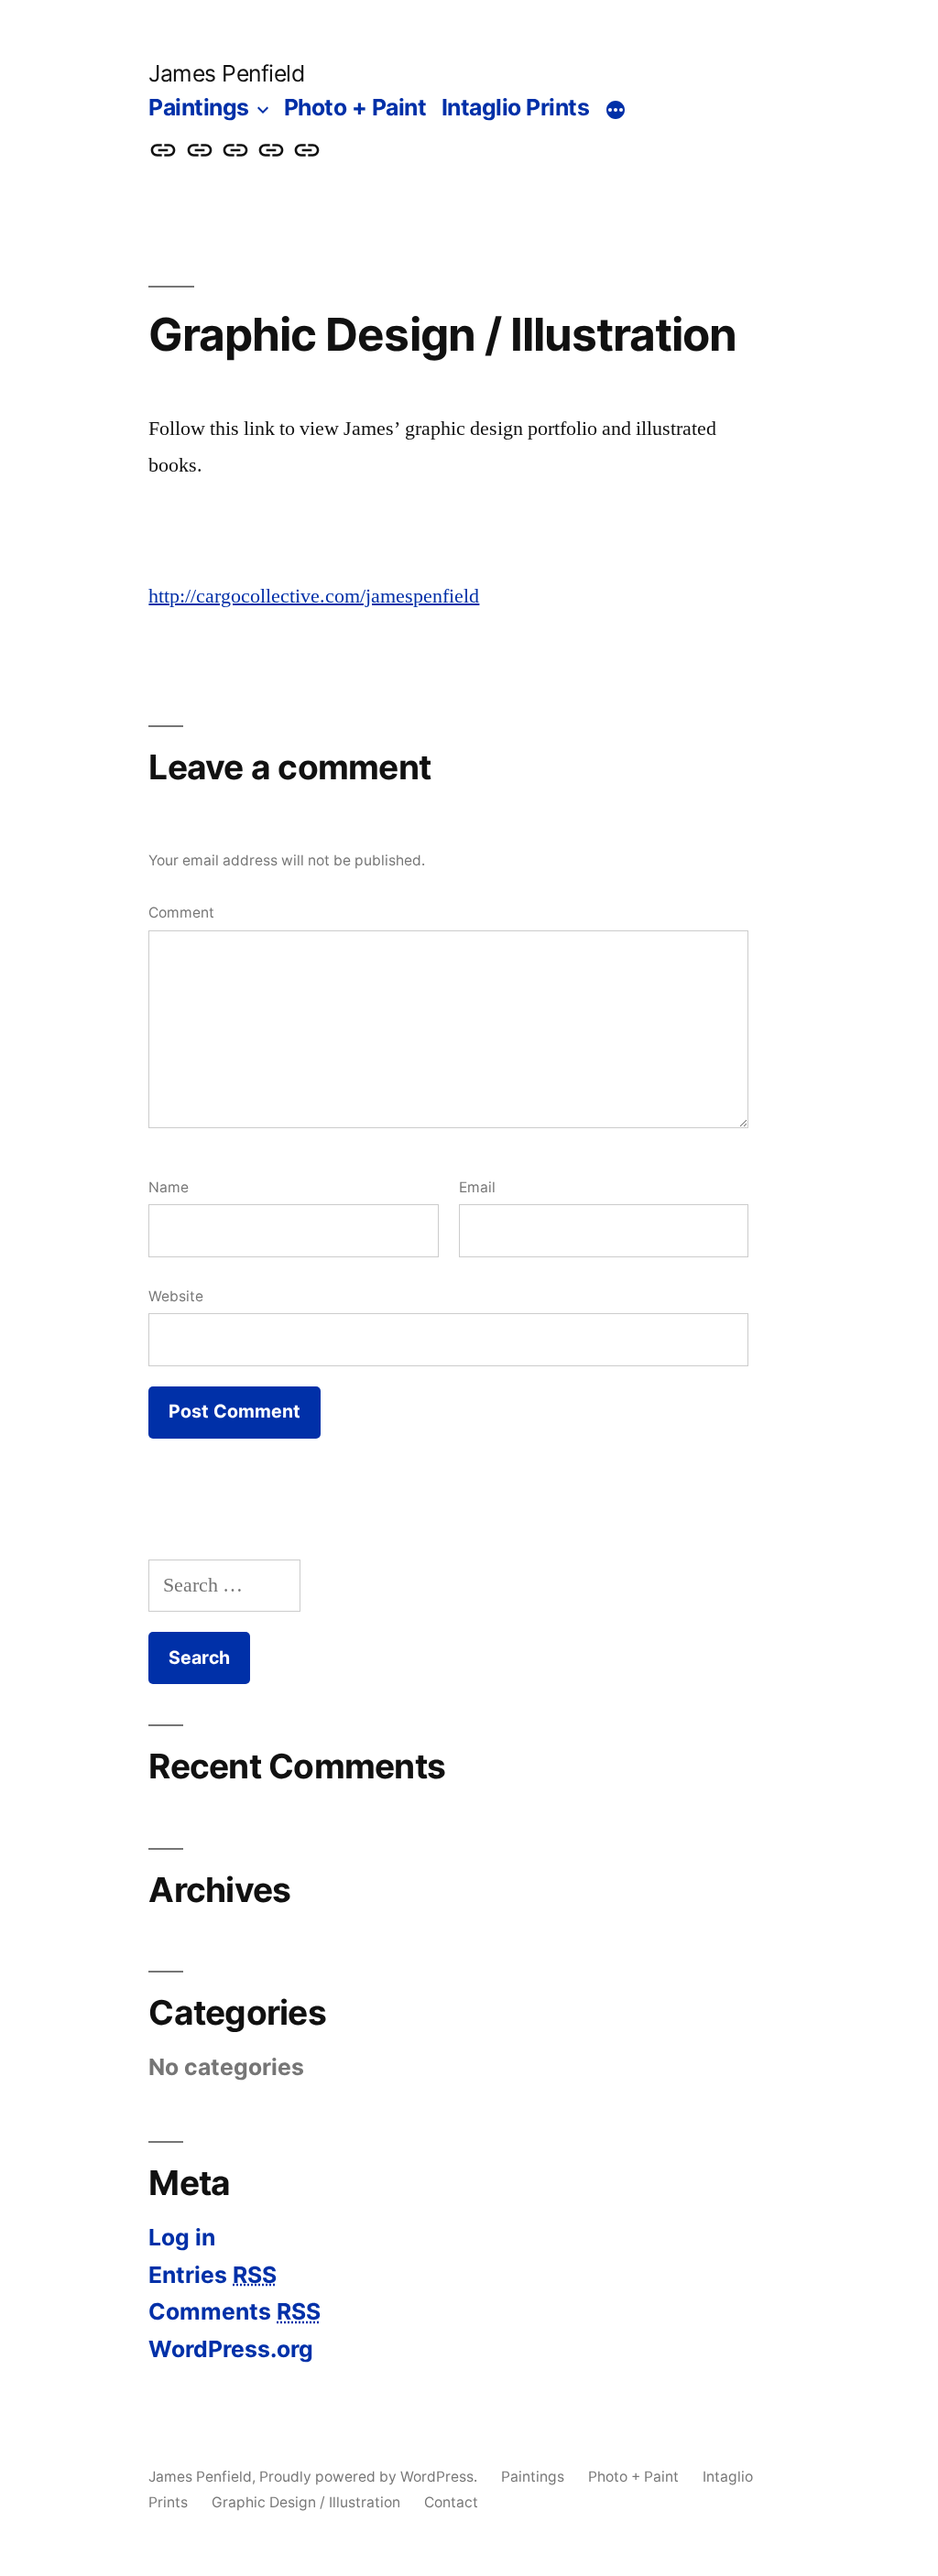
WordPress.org (231, 2349)
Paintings (199, 107)
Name (169, 1187)
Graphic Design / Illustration (306, 2502)
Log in (182, 2237)
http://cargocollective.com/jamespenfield (314, 596)
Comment (181, 913)
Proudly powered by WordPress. (370, 2477)
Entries (213, 2275)
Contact (451, 2502)
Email (477, 1187)
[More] (616, 111)
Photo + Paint (355, 107)
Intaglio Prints (516, 107)
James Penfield (226, 73)
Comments (234, 2311)
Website (176, 1296)
